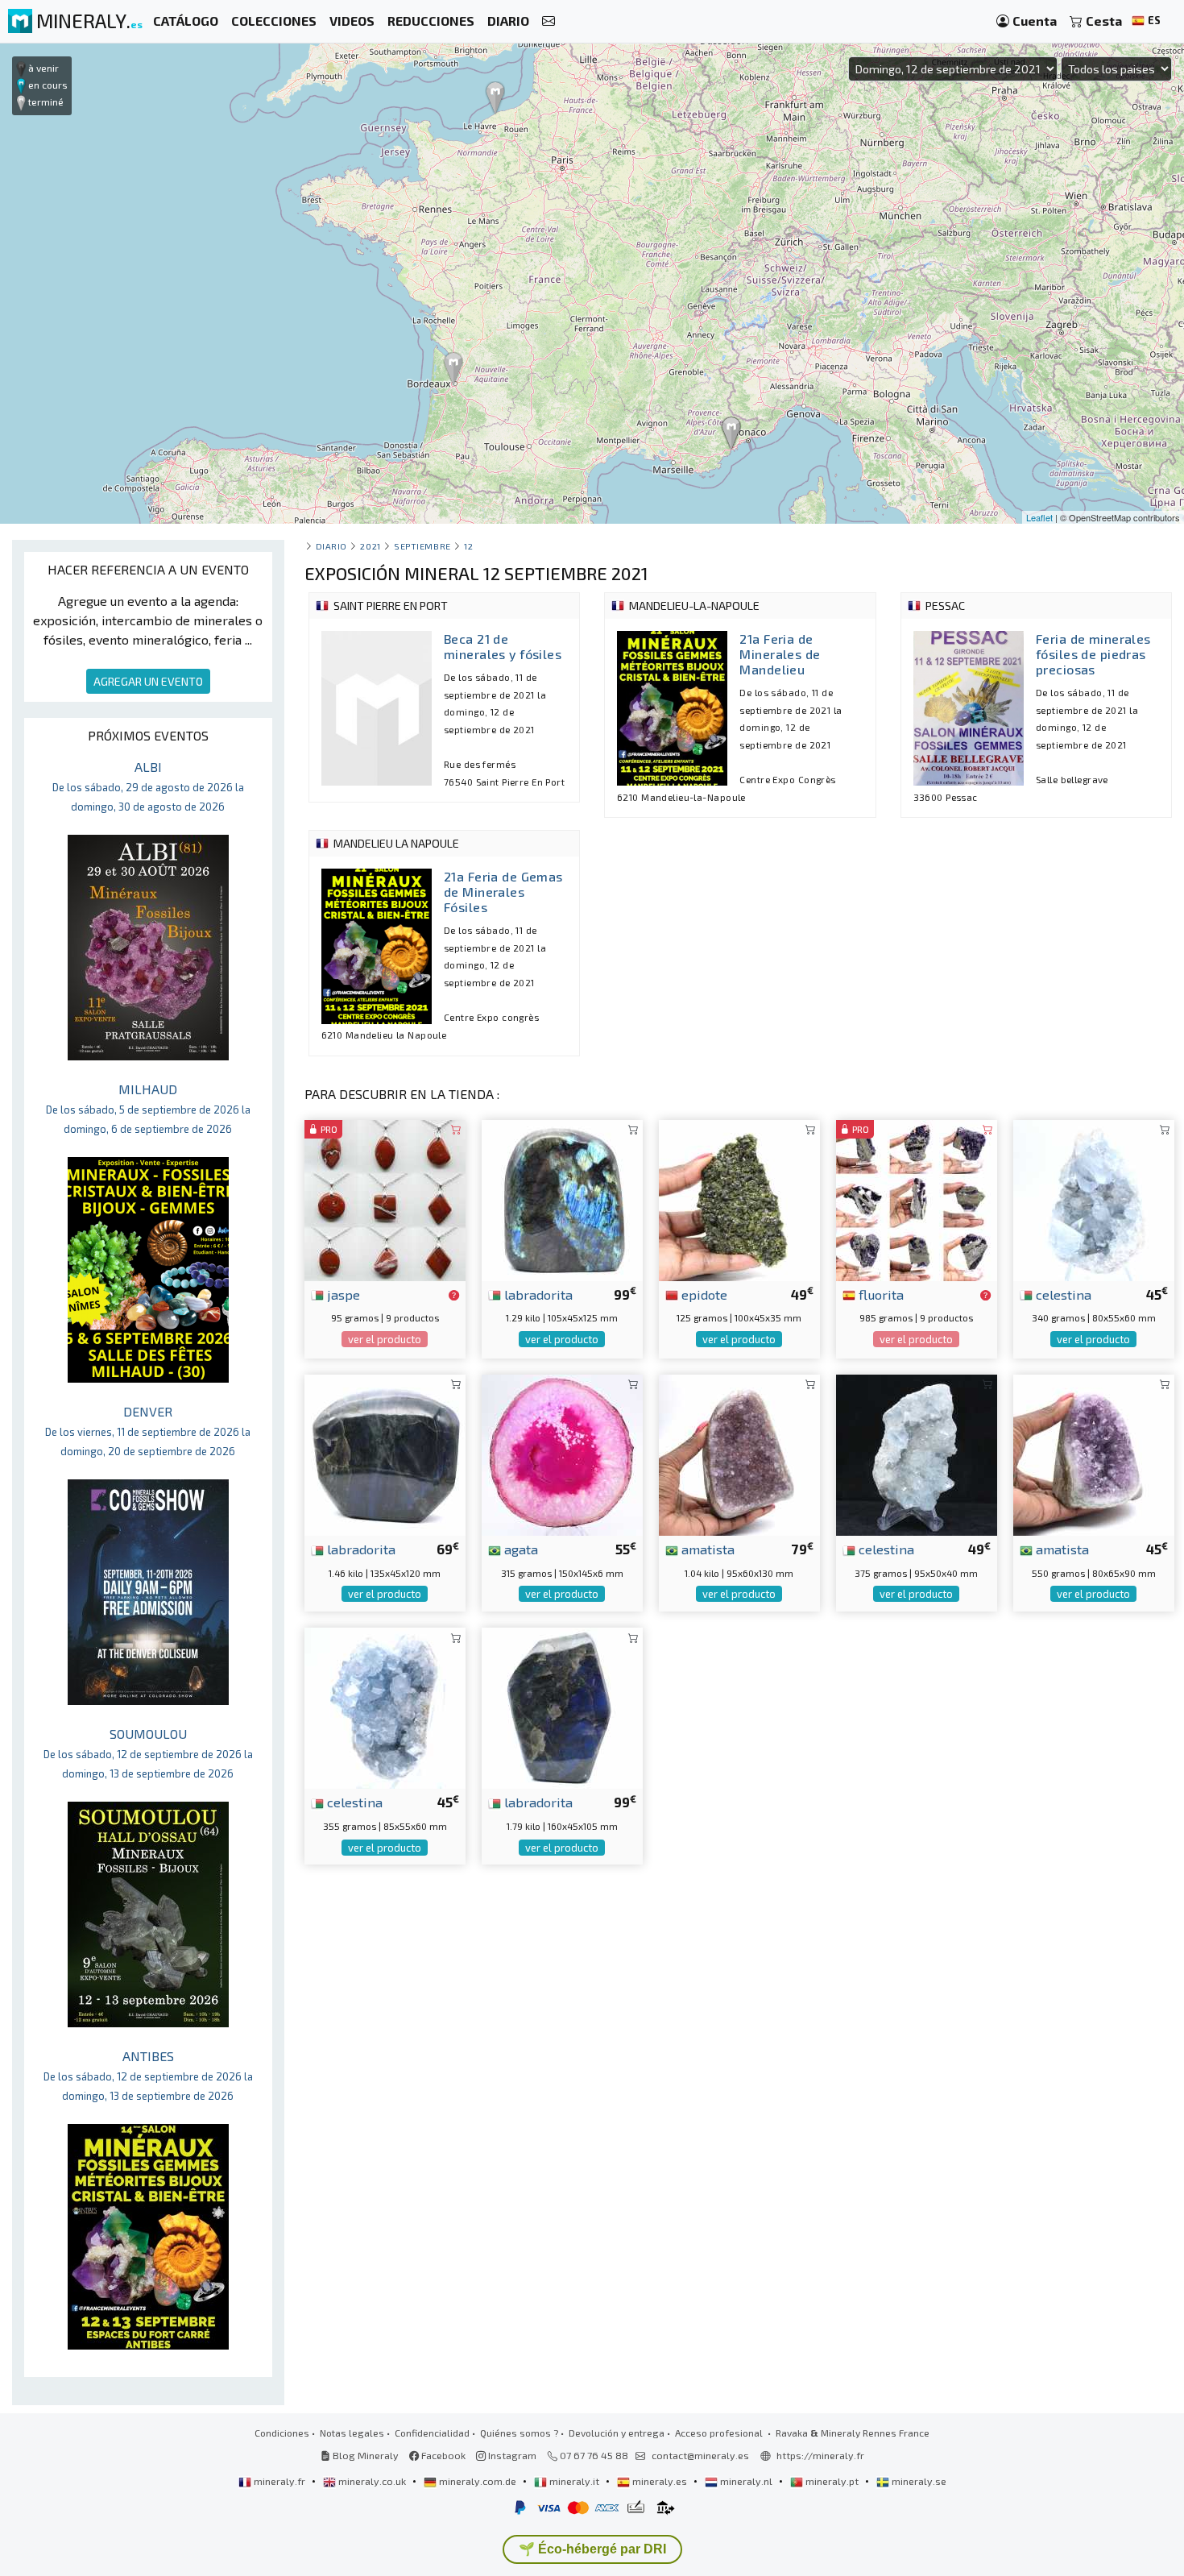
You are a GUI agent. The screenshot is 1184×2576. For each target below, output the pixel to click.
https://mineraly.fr (820, 2455)
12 (468, 546)
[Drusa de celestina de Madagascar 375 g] (917, 1453)
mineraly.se (918, 2481)
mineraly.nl (746, 2481)
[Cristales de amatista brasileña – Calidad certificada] (1094, 1453)
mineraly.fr (279, 2481)
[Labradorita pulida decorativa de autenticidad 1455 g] (385, 1453)
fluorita (880, 1294)
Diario (331, 546)
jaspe (342, 1294)
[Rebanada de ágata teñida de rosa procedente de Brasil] (562, 1453)
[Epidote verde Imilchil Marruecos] (739, 1198)
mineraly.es (660, 2481)
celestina (1062, 1294)
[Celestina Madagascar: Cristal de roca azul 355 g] (385, 1706)
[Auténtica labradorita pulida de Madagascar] (562, 1198)
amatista (706, 1549)
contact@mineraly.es (700, 2455)
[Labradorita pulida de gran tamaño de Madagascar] (562, 1706)
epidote (703, 1294)
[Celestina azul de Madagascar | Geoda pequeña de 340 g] (1094, 1198)
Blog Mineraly (364, 2455)
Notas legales (352, 2433)
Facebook (442, 2455)
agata (520, 1549)
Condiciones (282, 2433)
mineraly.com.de (478, 2481)
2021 (370, 546)
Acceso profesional (720, 2433)
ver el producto (385, 1339)
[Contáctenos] (549, 21)
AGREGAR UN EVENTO (148, 681)
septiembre (422, 546)
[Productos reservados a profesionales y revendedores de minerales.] (454, 1296)
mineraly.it (574, 2481)
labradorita (537, 1294)
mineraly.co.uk (372, 2481)
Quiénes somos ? (519, 2433)
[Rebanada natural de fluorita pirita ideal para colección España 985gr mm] (917, 1198)
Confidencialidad (432, 2433)
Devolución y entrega (617, 2433)
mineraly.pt (832, 2481)
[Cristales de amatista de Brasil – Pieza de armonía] (739, 1453)
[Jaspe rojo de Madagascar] (385, 1198)
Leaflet (1039, 517)
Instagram (511, 2455)
